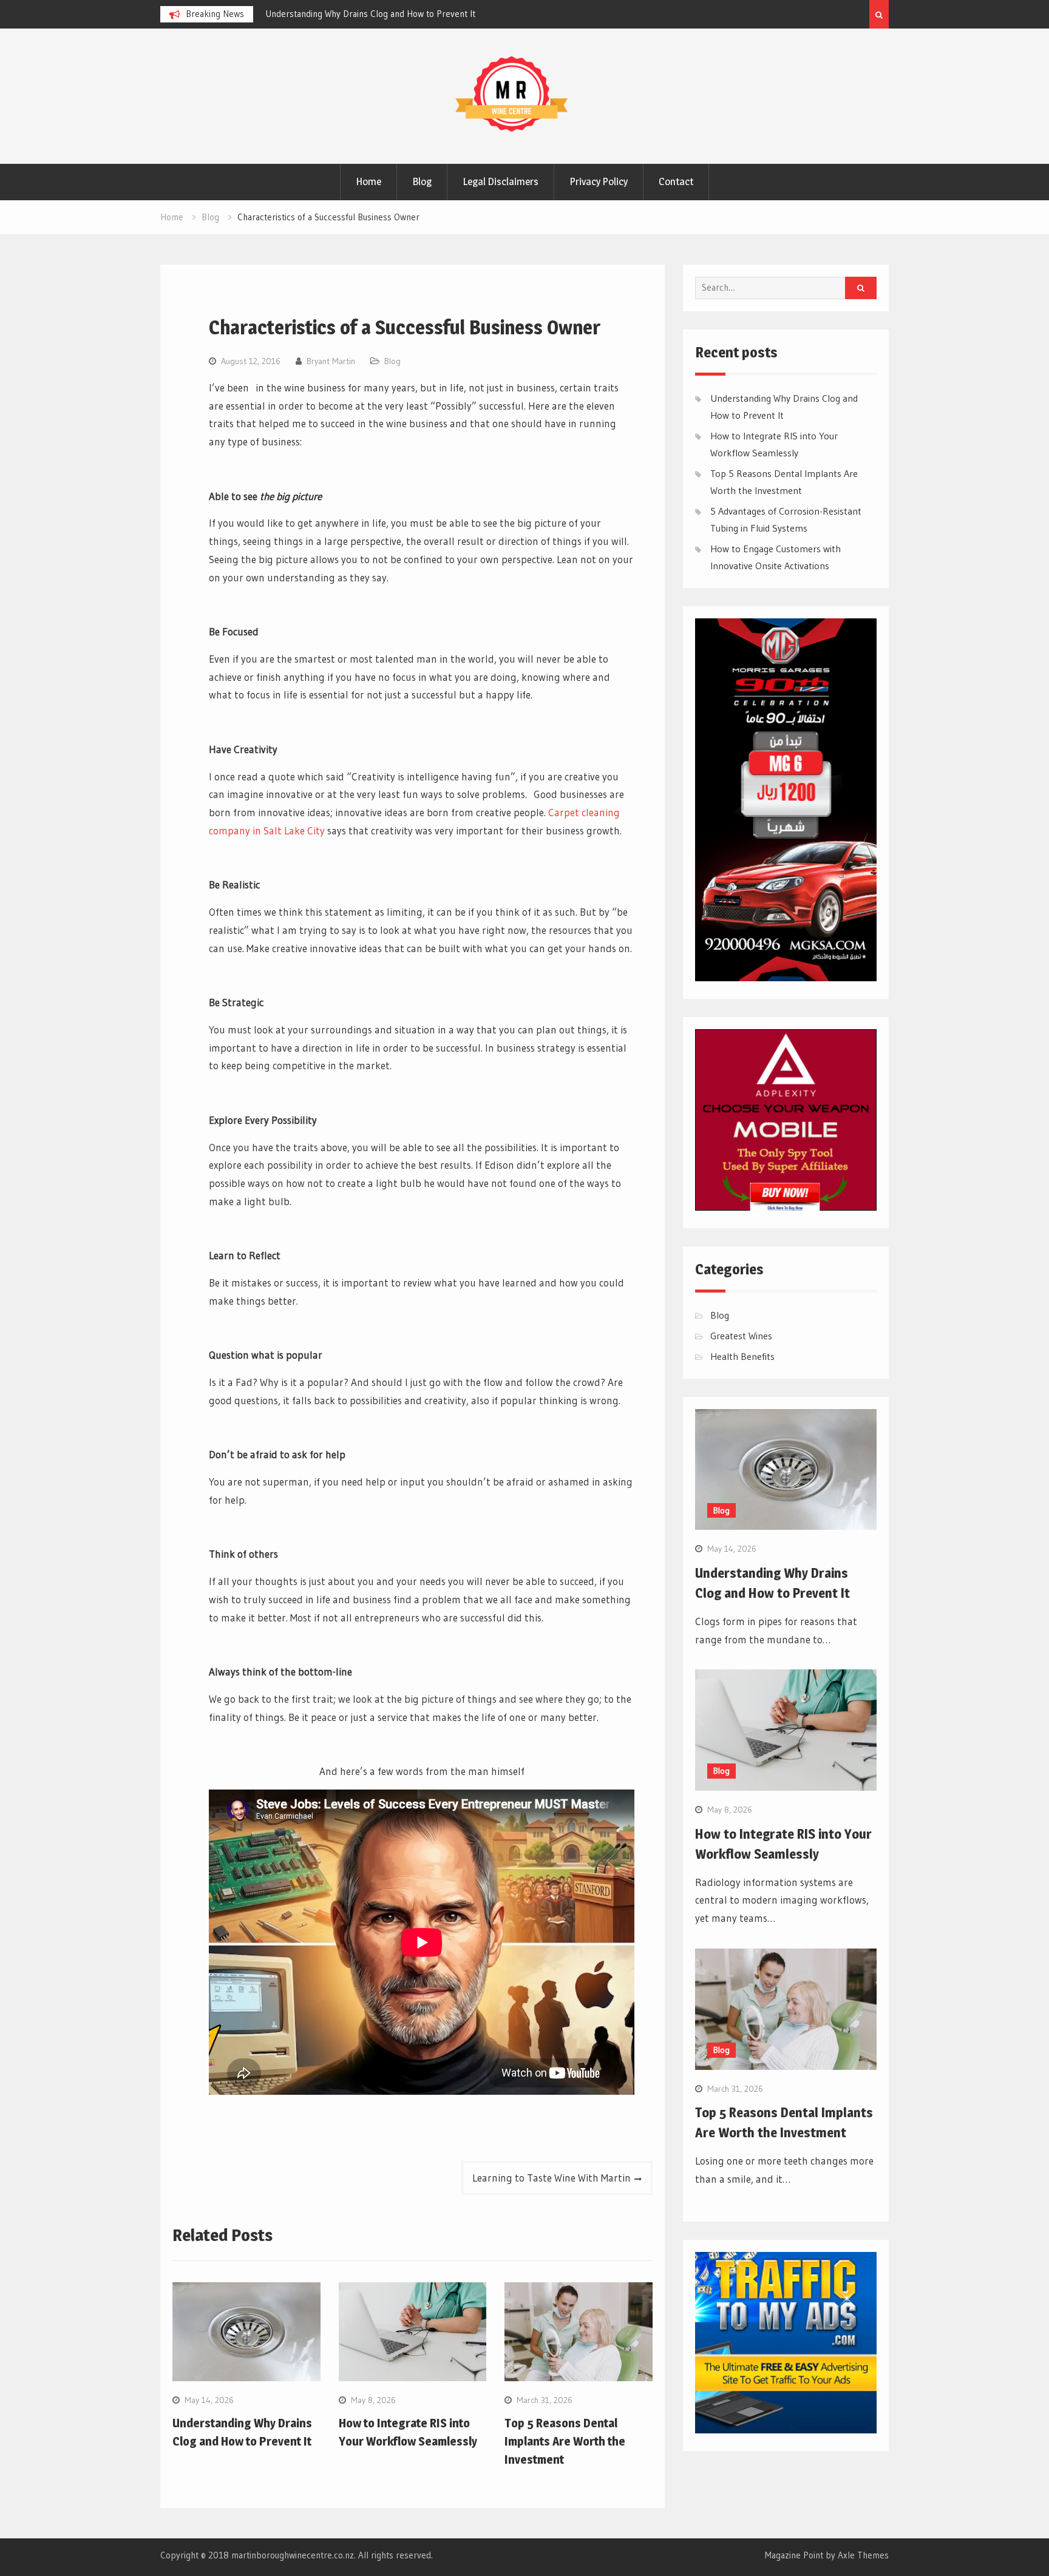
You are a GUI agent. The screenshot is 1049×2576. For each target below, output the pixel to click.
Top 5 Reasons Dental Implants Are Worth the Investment (565, 2441)
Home (368, 181)
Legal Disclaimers (501, 181)
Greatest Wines (741, 1336)
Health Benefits (742, 1356)
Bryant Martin (331, 361)
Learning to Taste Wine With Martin (552, 2178)
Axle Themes (863, 2555)
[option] (375, 14)
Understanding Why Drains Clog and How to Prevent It (370, 14)
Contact (676, 181)
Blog (422, 181)
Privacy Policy (599, 181)
